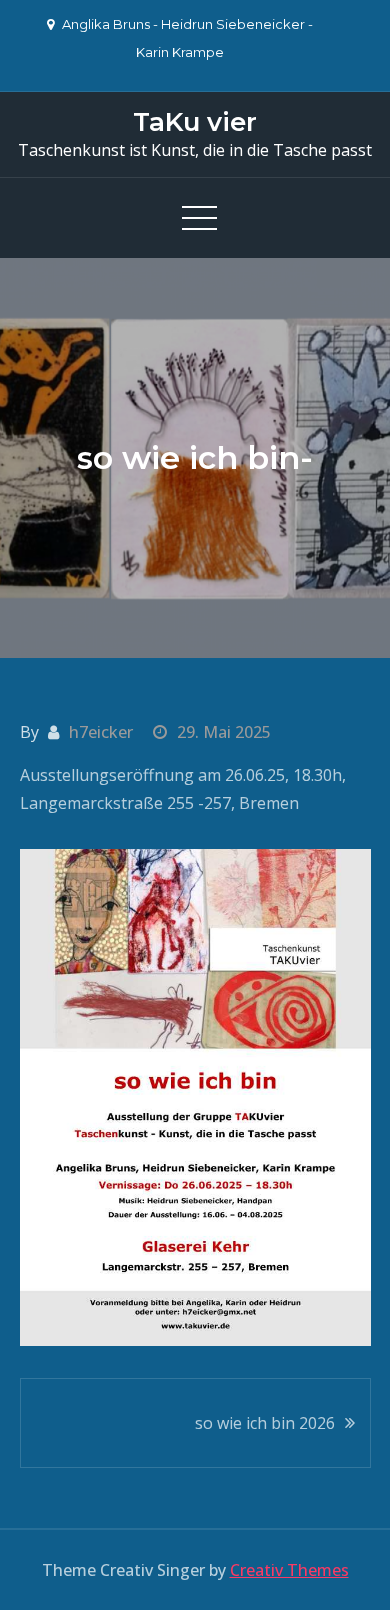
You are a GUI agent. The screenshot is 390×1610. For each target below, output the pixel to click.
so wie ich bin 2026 (265, 1423)
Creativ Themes (289, 1570)
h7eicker (101, 732)
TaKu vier (195, 122)
